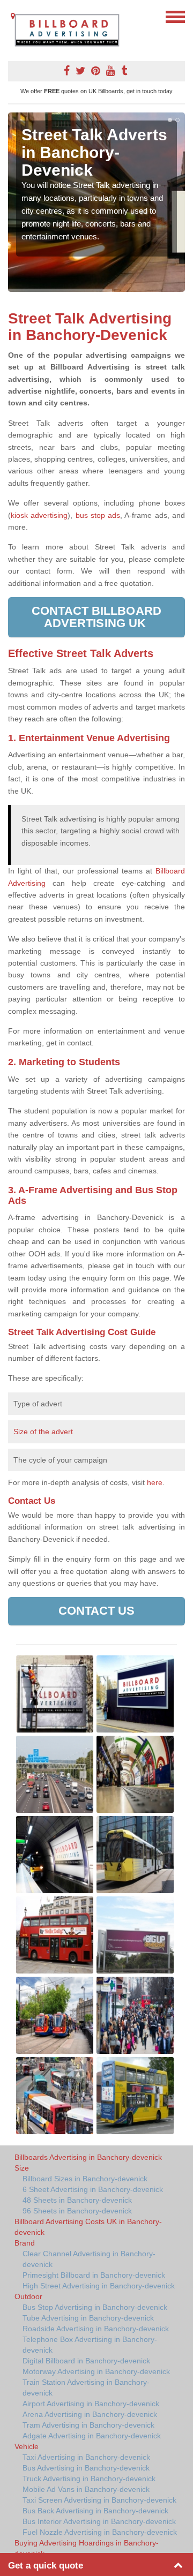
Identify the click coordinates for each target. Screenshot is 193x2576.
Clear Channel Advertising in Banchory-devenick (89, 2259)
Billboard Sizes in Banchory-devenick (85, 2179)
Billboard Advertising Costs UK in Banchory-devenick (88, 2227)
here (155, 1482)
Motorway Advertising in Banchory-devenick (96, 2371)
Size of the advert (43, 1432)
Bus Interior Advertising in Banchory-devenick (99, 2521)
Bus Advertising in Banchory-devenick (86, 2468)
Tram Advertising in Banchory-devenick (88, 2425)
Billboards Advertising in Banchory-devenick (88, 2157)
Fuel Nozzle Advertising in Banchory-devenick (100, 2532)
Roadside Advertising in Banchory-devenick (96, 2329)
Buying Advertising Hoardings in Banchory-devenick (87, 2548)
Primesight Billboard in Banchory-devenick (94, 2275)
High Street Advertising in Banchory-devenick (99, 2286)
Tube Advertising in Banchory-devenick (88, 2318)
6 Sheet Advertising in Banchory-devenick (93, 2189)
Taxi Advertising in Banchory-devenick (86, 2457)
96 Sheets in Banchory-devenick (77, 2211)
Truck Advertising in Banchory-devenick (89, 2479)
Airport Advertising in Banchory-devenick (91, 2404)
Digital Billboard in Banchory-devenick (86, 2361)
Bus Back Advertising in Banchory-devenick (95, 2511)
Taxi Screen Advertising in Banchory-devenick (99, 2500)
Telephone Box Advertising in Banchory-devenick (90, 2345)
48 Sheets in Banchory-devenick (77, 2200)
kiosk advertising (39, 515)
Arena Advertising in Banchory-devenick (90, 2414)
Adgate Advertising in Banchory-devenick (92, 2436)
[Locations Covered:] (13, 16)
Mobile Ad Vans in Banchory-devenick (86, 2489)
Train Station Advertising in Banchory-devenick (86, 2387)
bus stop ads (98, 515)
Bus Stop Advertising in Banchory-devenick (95, 2307)
